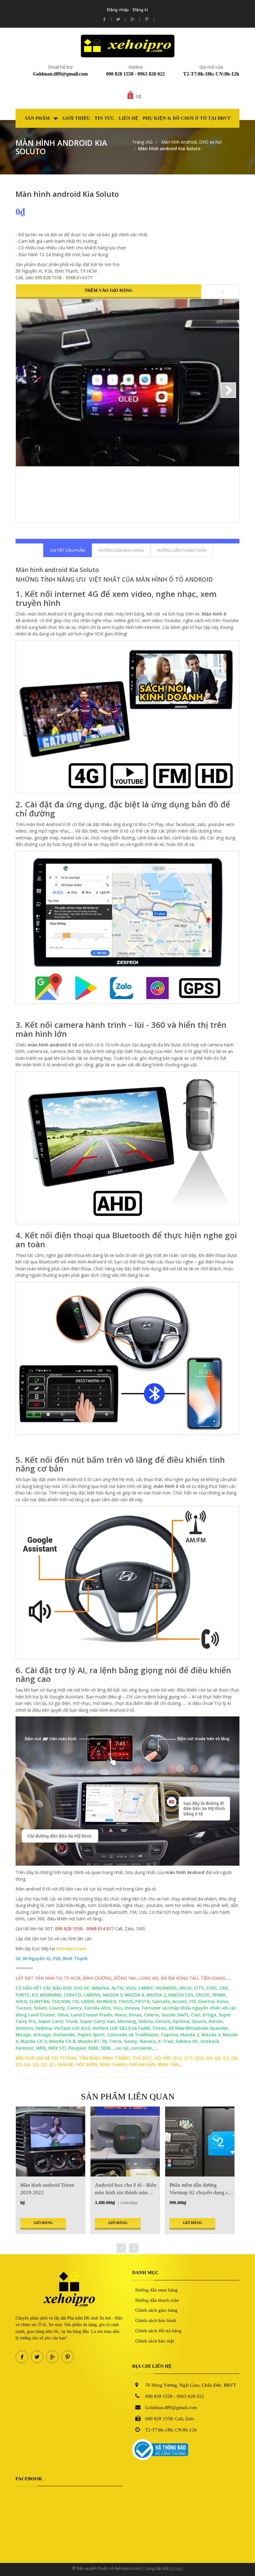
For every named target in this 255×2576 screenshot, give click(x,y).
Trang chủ (142, 142)
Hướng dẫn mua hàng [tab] (121, 550)
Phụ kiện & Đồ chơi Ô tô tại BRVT (187, 118)
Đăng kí (140, 10)
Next (228, 390)
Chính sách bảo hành (156, 2320)
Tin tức (104, 118)
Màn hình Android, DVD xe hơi (191, 142)
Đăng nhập (118, 10)
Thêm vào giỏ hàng (109, 291)
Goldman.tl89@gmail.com (60, 74)
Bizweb (176, 2568)
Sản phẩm (38, 118)
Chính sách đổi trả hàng (158, 2331)
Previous (27, 390)
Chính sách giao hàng (156, 2310)
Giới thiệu (76, 118)
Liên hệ (129, 118)
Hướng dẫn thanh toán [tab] (182, 550)
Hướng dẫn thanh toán (157, 2300)
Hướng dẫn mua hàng (156, 2290)
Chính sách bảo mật (155, 2341)
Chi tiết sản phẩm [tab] (67, 550)
